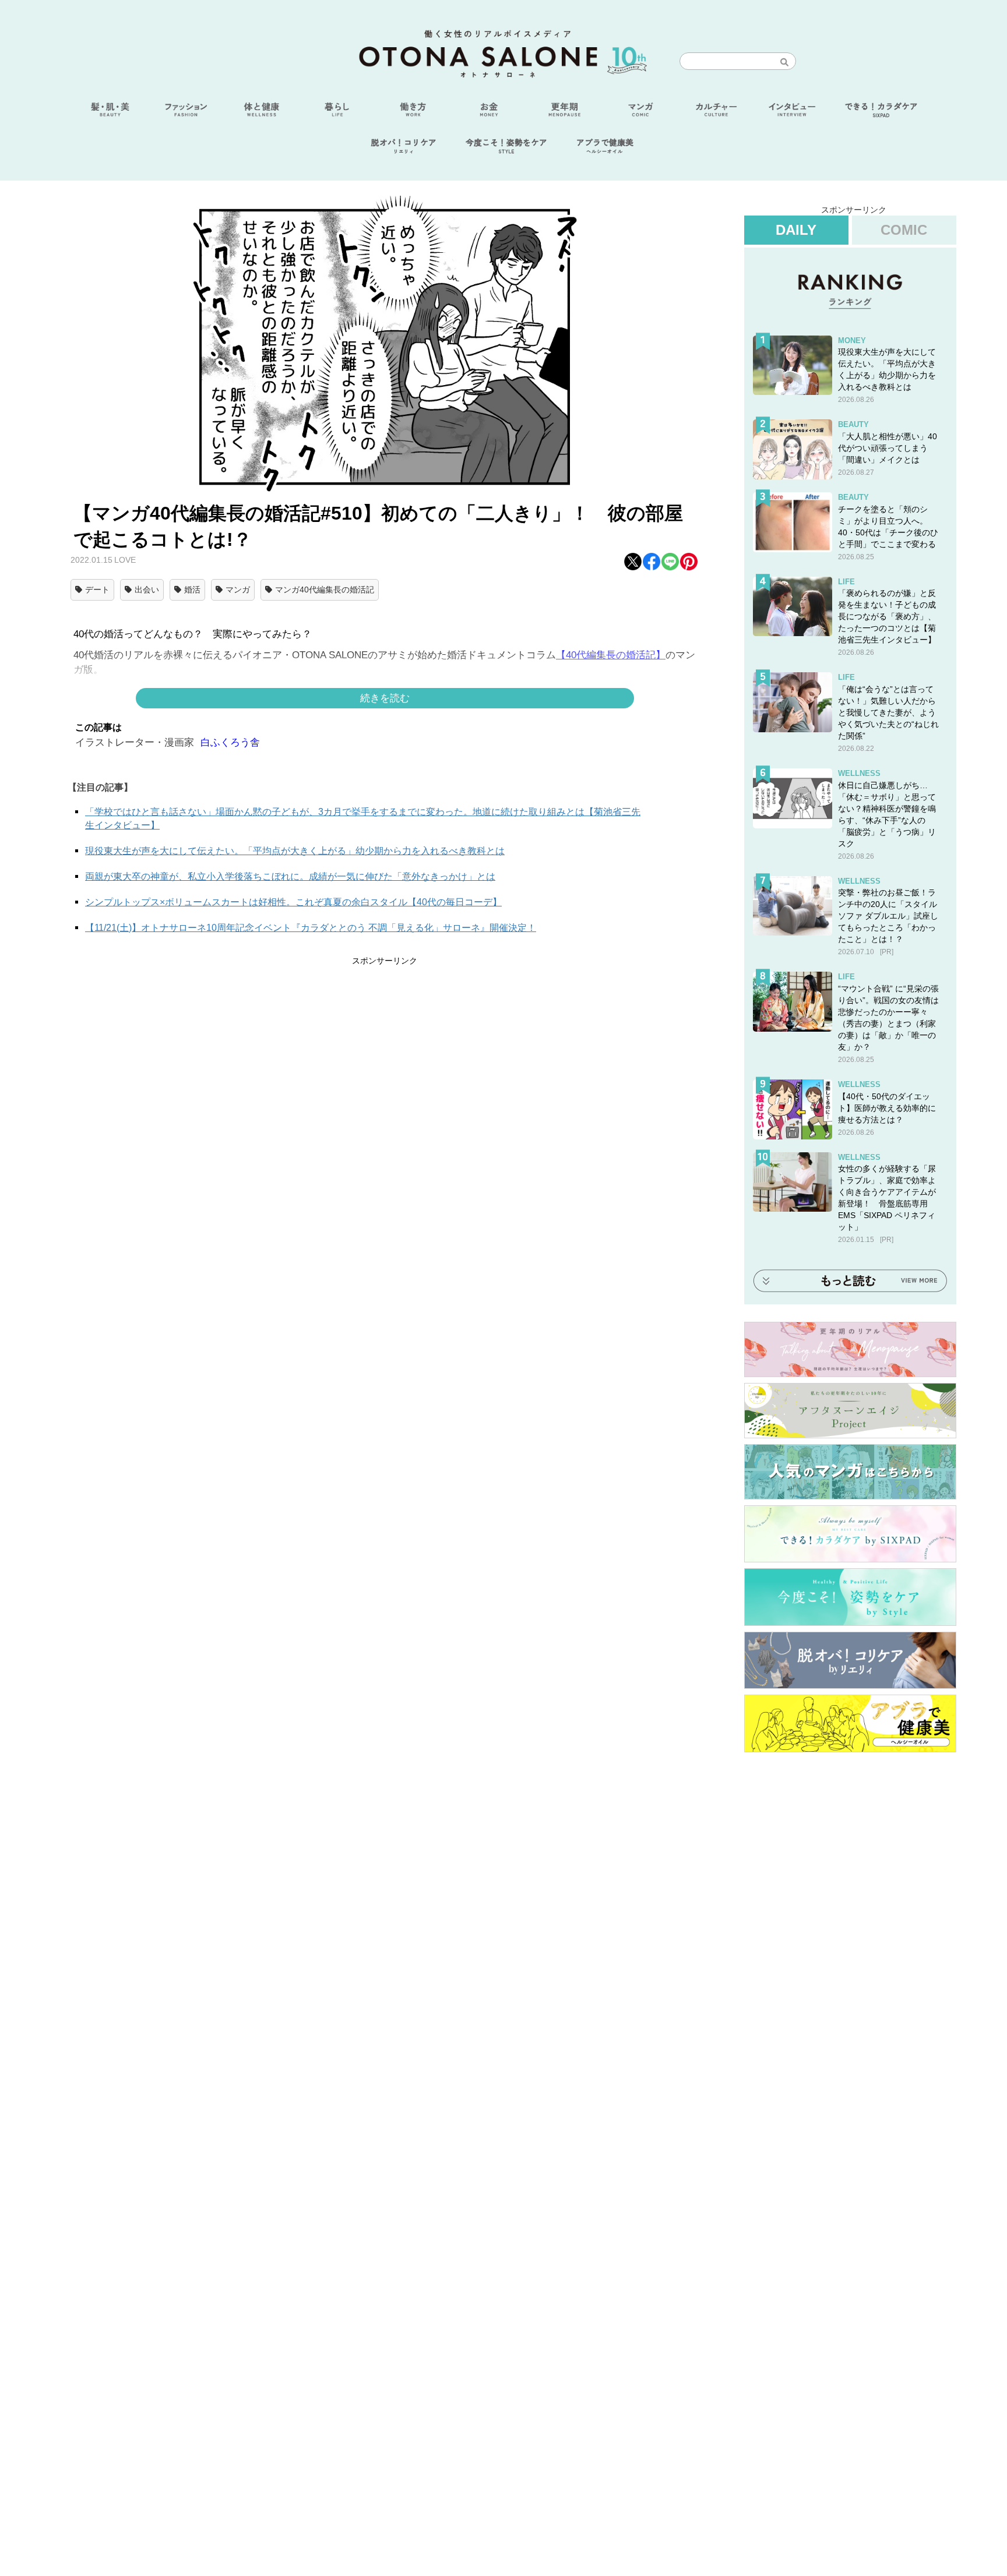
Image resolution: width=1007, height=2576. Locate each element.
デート (97, 590)
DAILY (796, 230)
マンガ (238, 590)
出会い (147, 590)
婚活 (192, 590)
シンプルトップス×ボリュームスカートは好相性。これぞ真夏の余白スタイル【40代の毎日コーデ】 (293, 902)
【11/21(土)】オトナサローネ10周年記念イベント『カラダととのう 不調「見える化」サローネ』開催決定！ (311, 928)
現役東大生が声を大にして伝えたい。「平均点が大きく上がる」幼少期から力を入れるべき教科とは (295, 851)
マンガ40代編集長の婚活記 (325, 590)
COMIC (904, 230)
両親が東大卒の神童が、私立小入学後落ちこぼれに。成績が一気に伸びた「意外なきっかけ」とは (290, 876)
